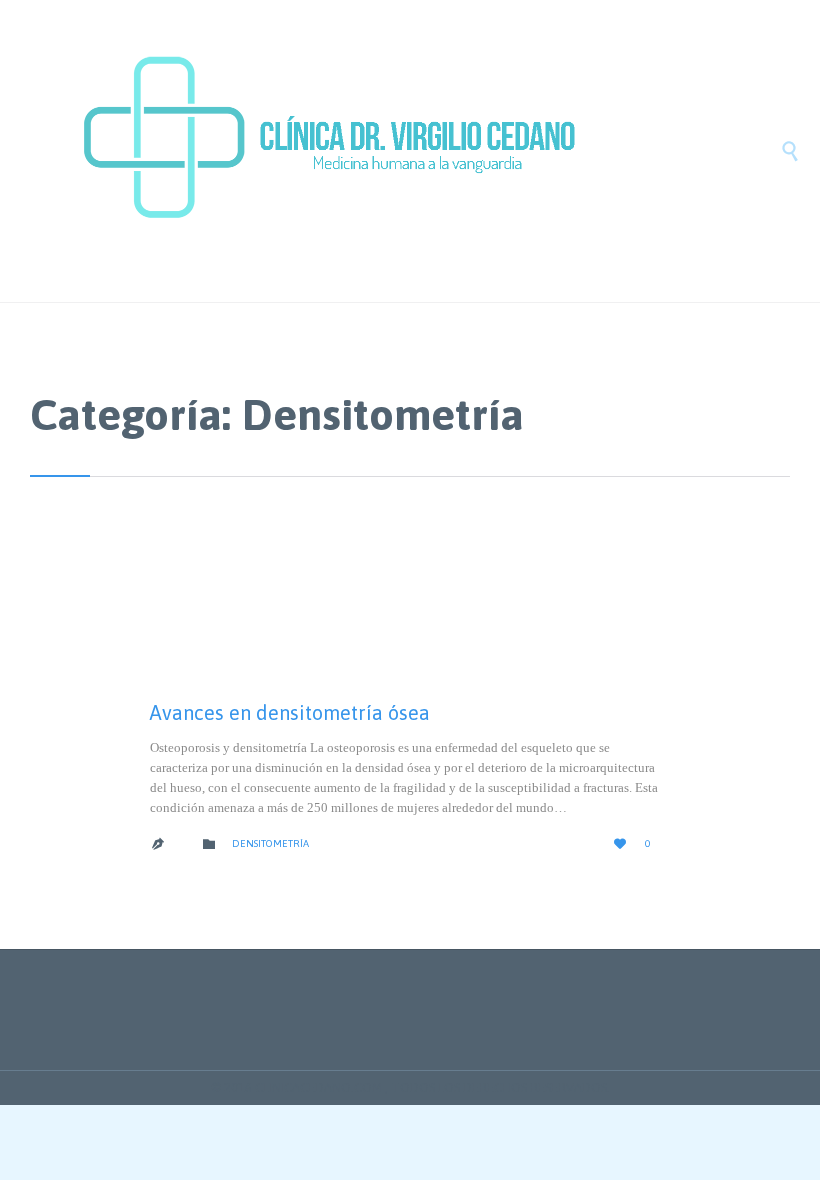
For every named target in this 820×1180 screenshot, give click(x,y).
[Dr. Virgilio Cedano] (430, 151)
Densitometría (270, 843)
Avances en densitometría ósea (290, 712)
